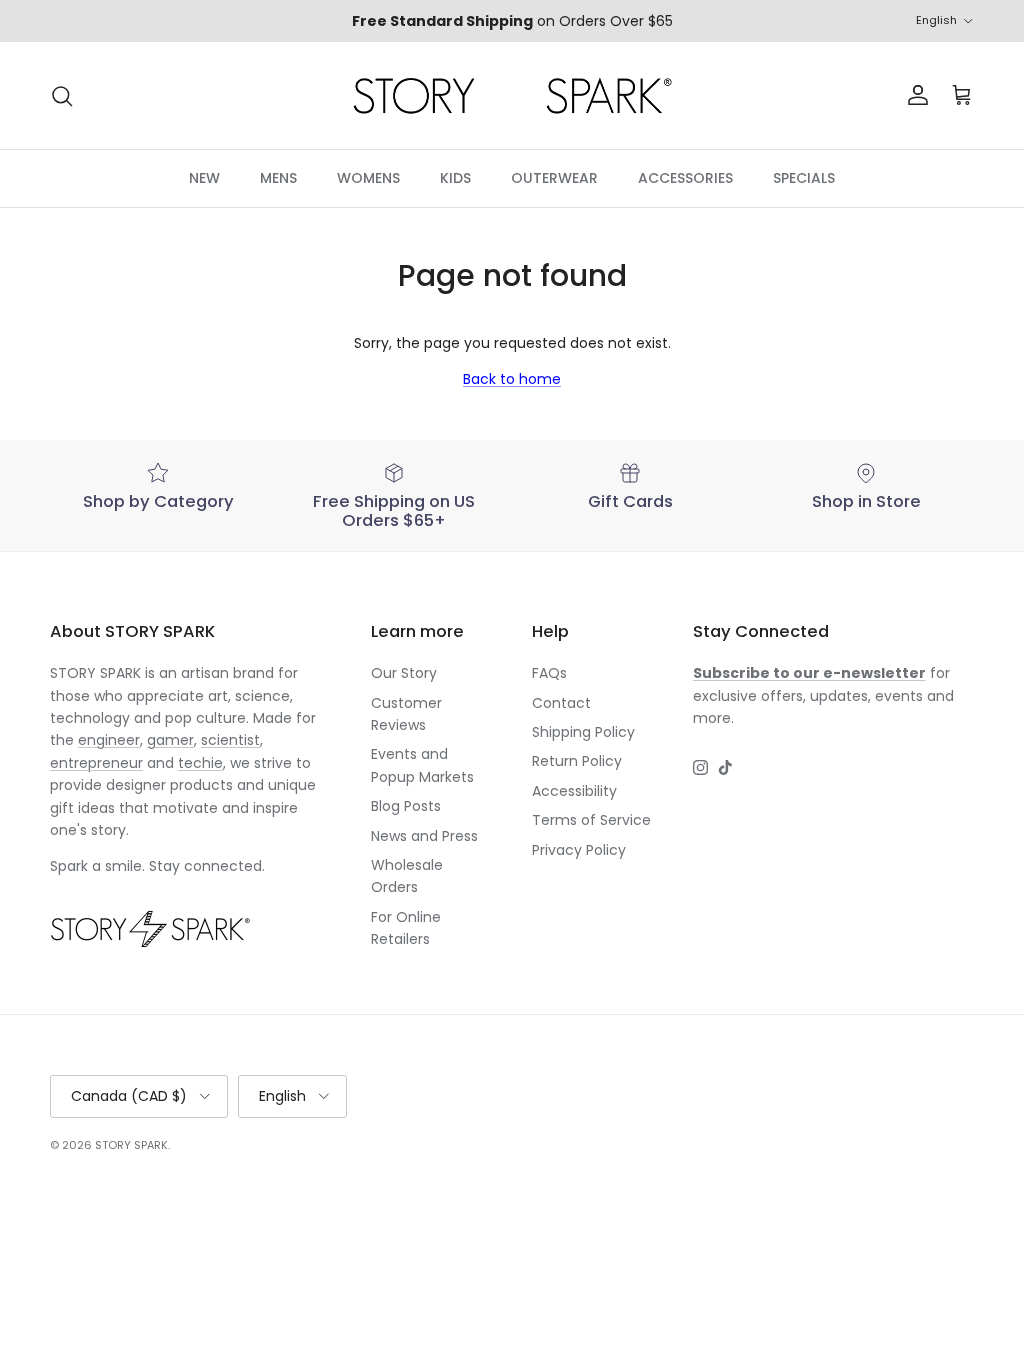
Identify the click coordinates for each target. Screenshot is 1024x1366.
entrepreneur (96, 763)
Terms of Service (591, 820)
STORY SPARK (131, 1145)
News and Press (424, 836)
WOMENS (368, 178)
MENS (278, 178)
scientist (230, 740)
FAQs (549, 673)
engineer (109, 740)
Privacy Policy (579, 850)
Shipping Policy (583, 732)
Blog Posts (406, 806)
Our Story (404, 673)
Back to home (512, 379)
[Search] (62, 96)
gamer (170, 740)
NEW (204, 178)
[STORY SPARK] (512, 95)
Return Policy (577, 761)
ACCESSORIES (685, 178)
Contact (561, 703)
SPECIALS (804, 178)
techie (200, 763)
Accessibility (574, 791)
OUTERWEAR (554, 178)
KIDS (455, 178)
